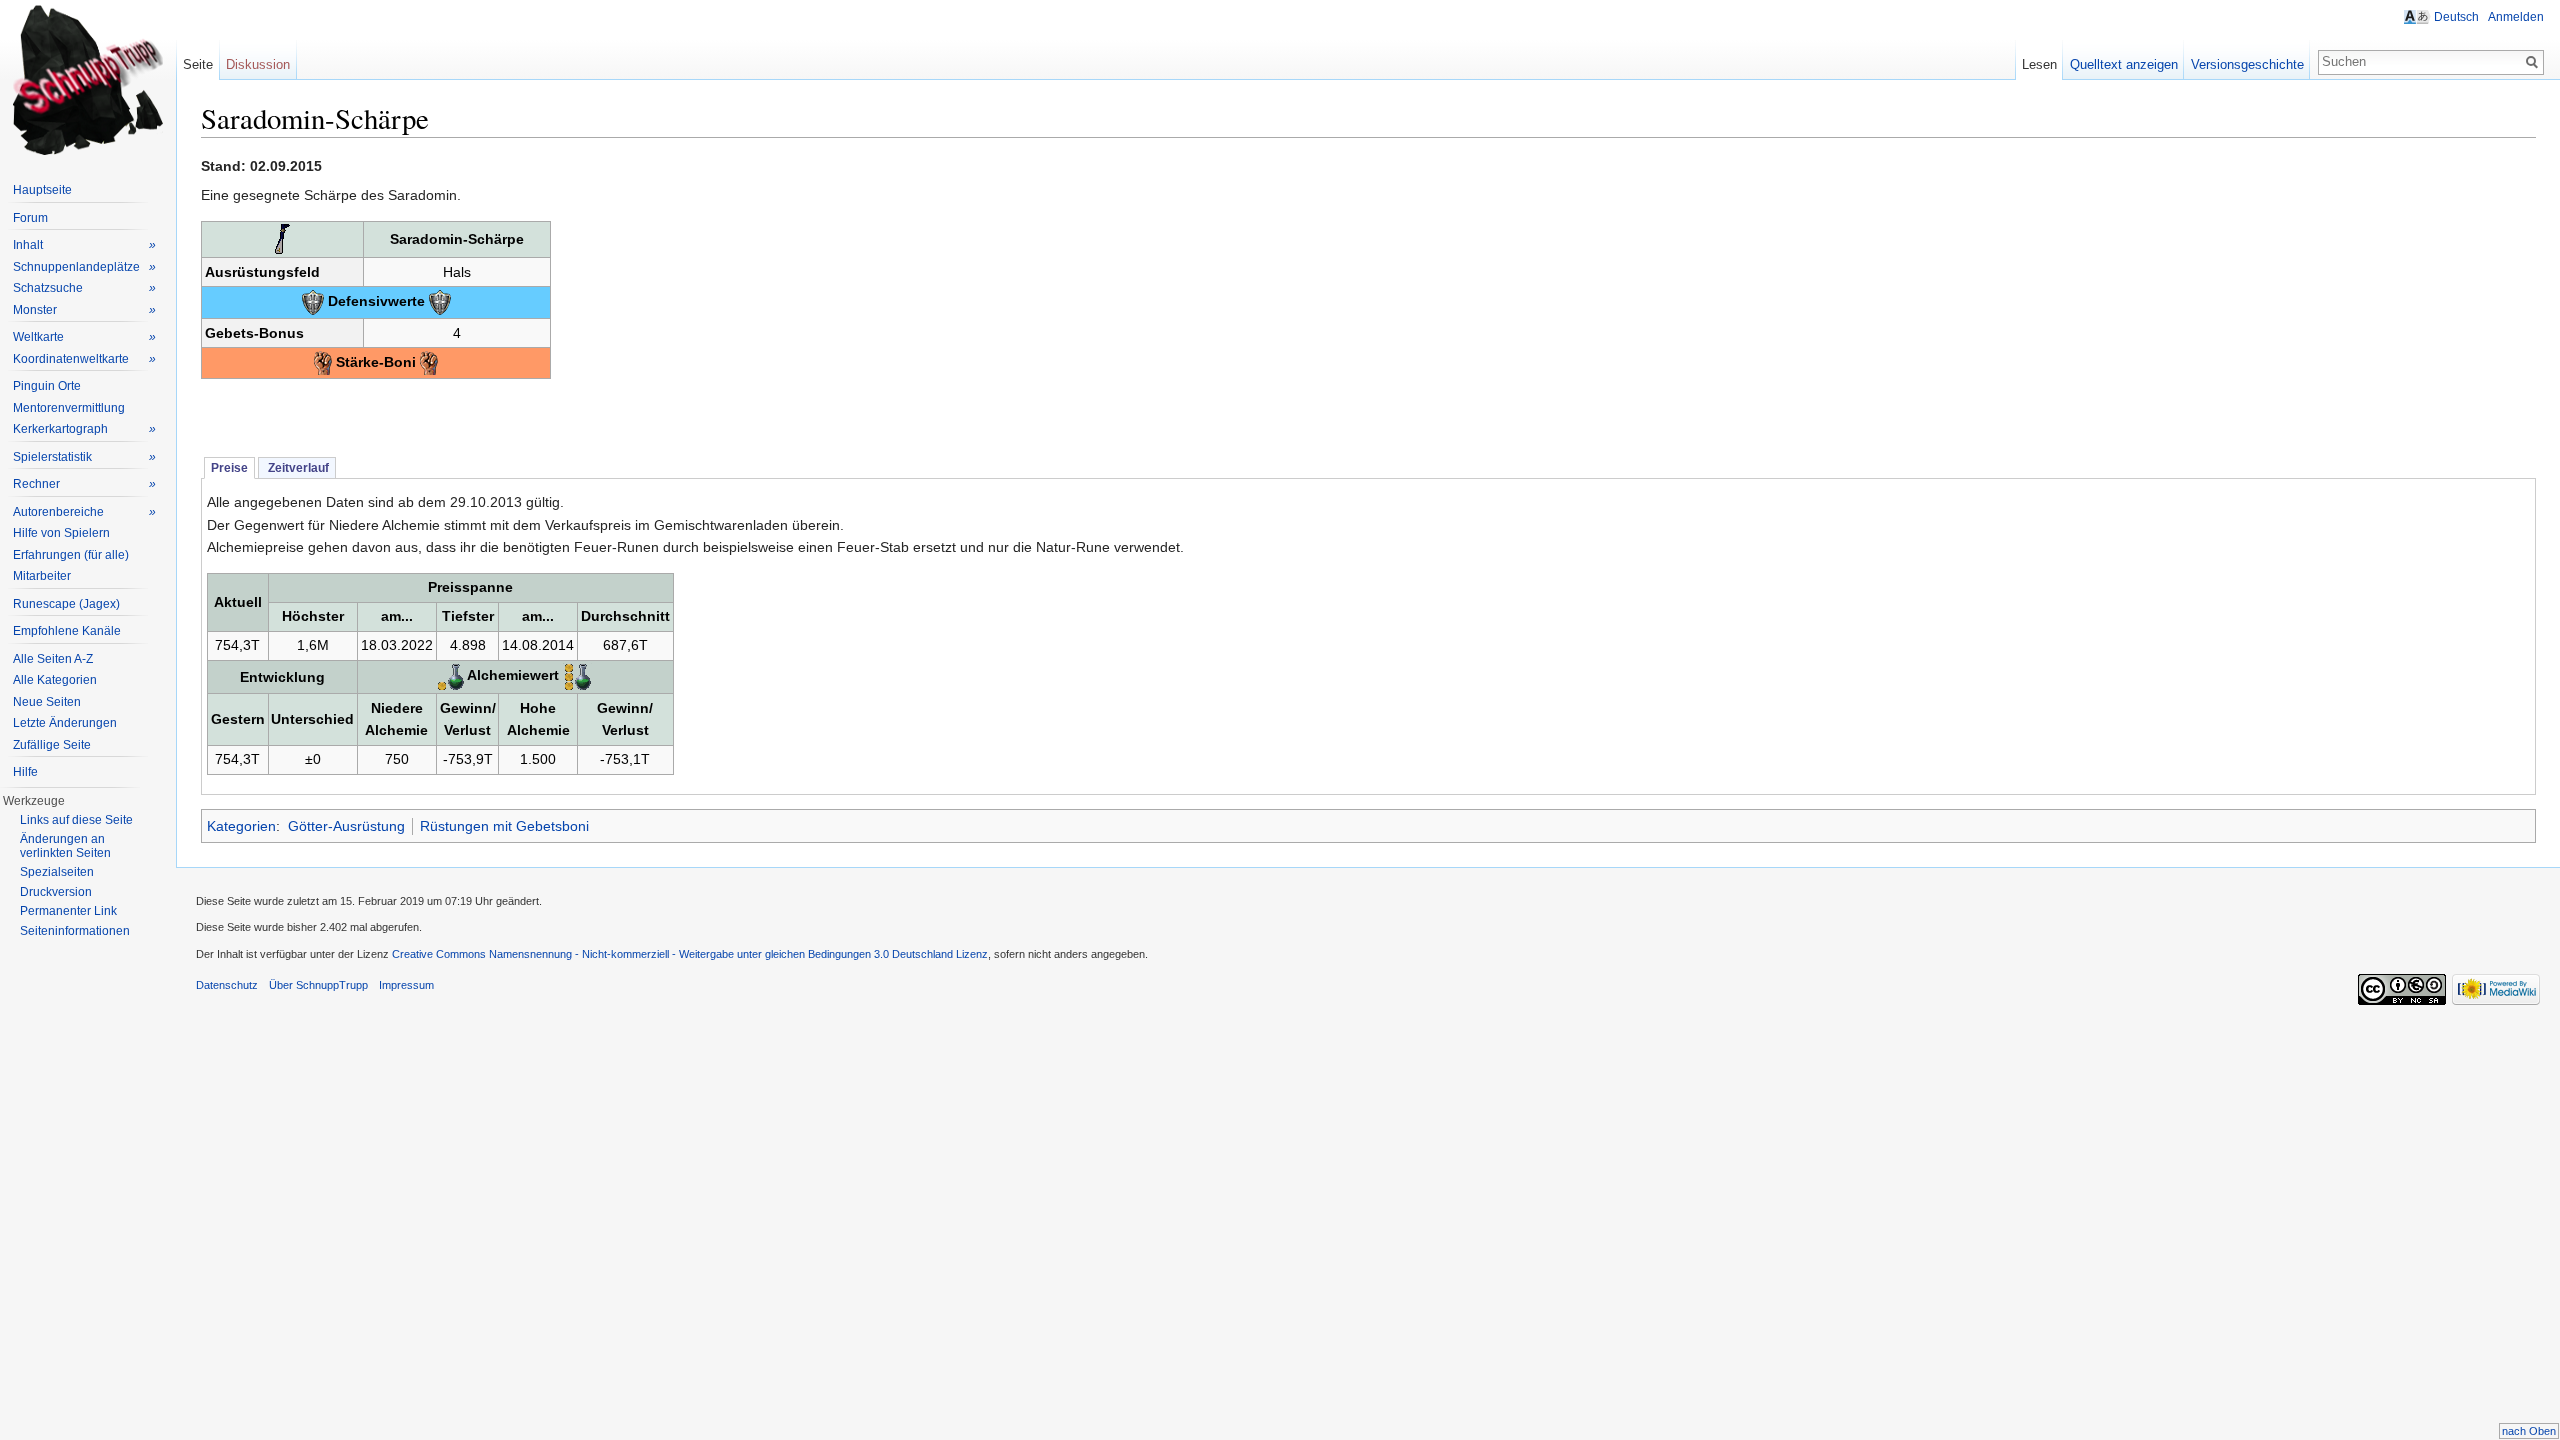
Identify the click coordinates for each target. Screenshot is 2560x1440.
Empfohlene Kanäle (67, 631)
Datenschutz (227, 985)
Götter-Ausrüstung (346, 826)
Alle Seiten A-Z (53, 659)
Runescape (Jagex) (66, 604)
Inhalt (84, 245)
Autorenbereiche (84, 512)
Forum (30, 218)
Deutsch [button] (2456, 17)
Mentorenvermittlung (69, 408)
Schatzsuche (84, 288)
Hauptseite (42, 190)
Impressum (406, 985)
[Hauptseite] (88, 80)
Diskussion (258, 64)
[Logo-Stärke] (323, 362)
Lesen (2039, 64)
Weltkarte (84, 337)
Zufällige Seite (52, 745)
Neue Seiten (47, 702)
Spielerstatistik (84, 457)
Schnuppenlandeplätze (84, 267)
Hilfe (25, 772)
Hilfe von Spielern (61, 533)
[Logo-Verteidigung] (313, 301)
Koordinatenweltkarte (84, 359)
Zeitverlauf (297, 468)
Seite (198, 64)
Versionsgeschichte (2247, 64)
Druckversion (56, 892)
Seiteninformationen (75, 931)
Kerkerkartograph (84, 429)
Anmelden (2516, 17)
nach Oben (2529, 1431)
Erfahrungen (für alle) (71, 555)
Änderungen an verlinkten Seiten (65, 846)
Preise (229, 468)
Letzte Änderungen (65, 723)
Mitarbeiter (42, 576)
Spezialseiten (57, 872)
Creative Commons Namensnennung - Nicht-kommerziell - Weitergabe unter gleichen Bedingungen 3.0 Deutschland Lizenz (690, 954)
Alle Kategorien (55, 680)
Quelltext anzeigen (2124, 64)
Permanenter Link (68, 911)
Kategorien (241, 826)
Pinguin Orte (47, 386)
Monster (84, 310)
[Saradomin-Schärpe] (282, 238)
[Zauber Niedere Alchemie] (451, 676)
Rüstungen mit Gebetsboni (504, 826)
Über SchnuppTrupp (318, 985)
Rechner (84, 484)
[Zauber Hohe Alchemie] (577, 676)
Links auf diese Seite (76, 820)
